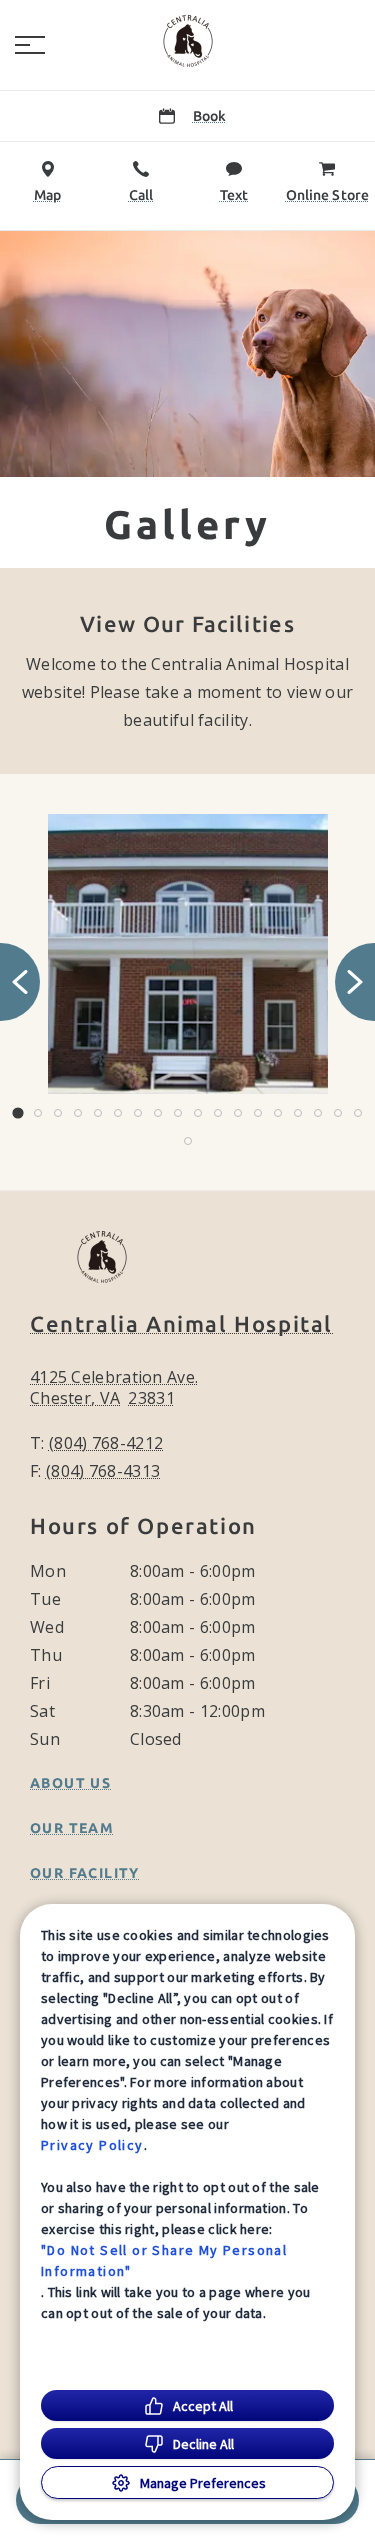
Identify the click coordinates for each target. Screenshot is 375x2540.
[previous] (20, 982)
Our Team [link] (72, 1828)
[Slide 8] (158, 1113)
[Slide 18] (358, 1113)
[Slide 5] (98, 1113)
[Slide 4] (78, 1113)
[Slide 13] (258, 1113)
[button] (30, 45)
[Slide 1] (17, 1112)
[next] (355, 982)
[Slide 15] (298, 1113)
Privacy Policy (92, 2145)
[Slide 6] (118, 1113)
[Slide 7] (138, 1113)
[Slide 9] (178, 1113)
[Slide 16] (318, 1113)
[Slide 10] (198, 1113)
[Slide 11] (218, 1113)
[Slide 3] (58, 1113)
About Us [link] (70, 1783)
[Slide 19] (188, 1141)
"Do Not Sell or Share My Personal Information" (164, 2260)
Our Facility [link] (85, 1873)
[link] (188, 41)
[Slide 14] (278, 1113)
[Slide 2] (38, 1113)
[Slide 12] (238, 1113)
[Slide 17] (338, 1113)
